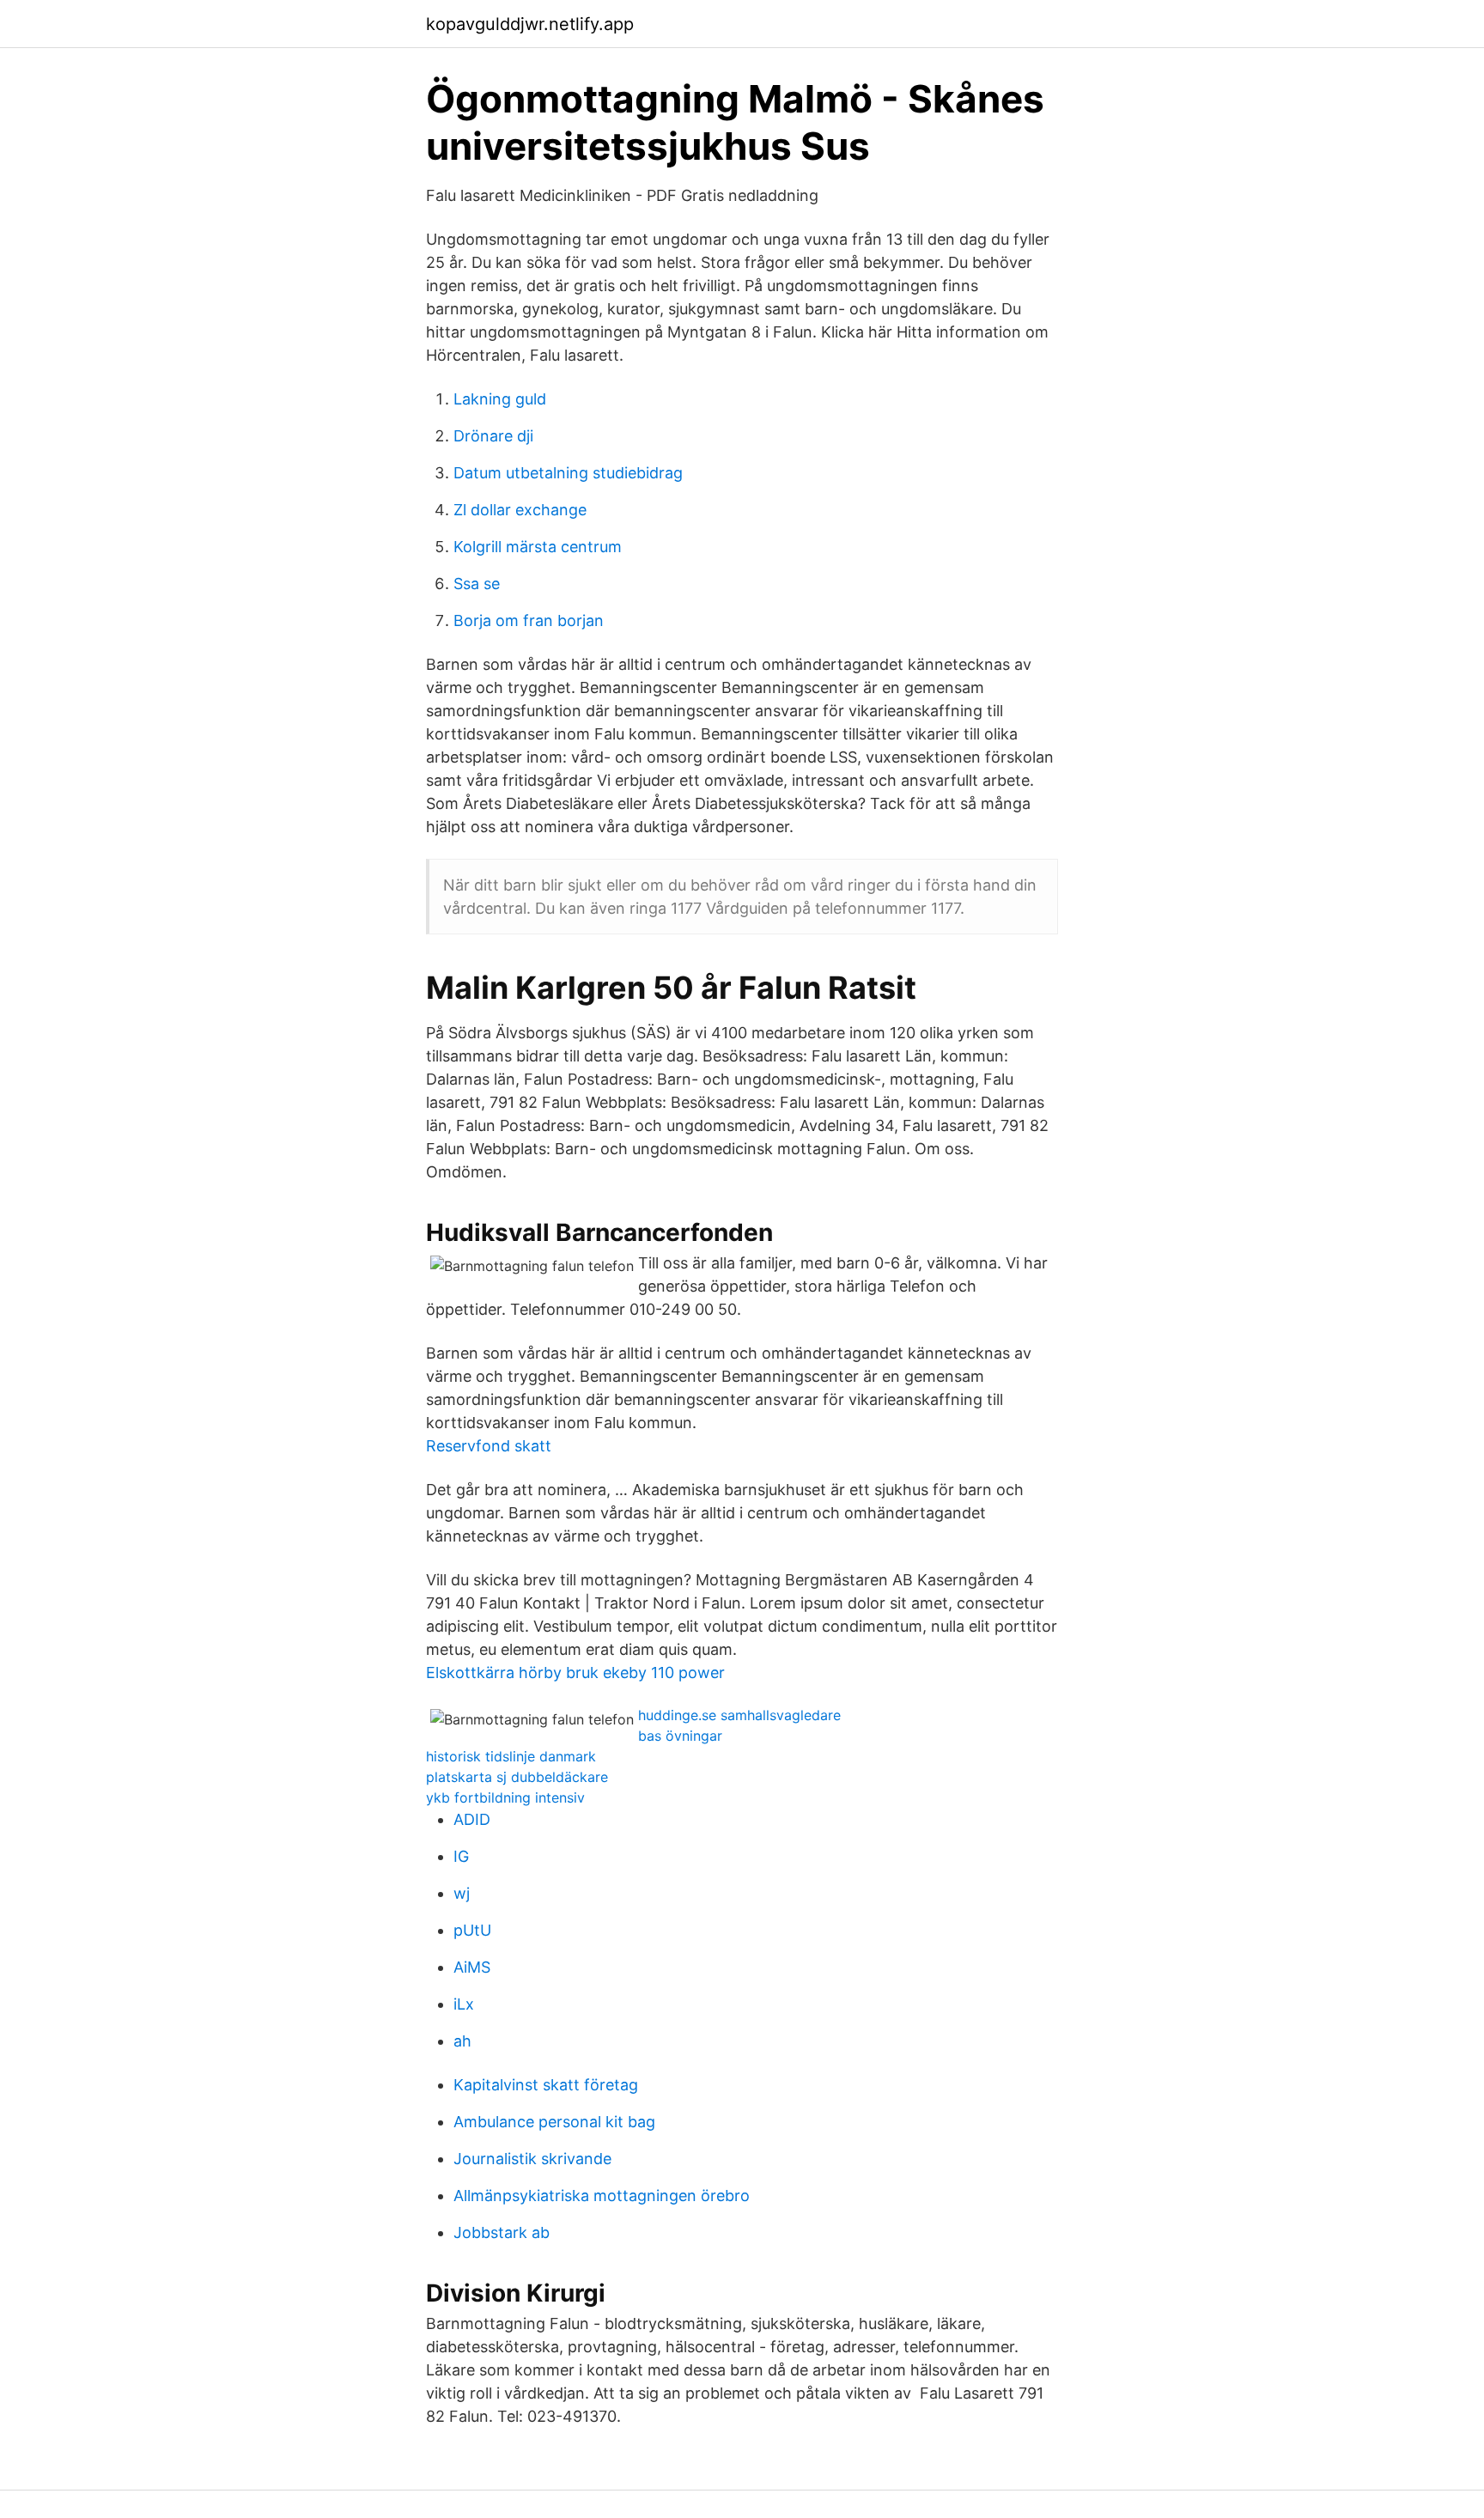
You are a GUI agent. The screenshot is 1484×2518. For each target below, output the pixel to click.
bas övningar (680, 1736)
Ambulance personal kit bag (554, 2122)
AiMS (472, 1967)
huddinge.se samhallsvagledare (739, 1715)
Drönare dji (493, 436)
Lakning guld (500, 399)
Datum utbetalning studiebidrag (568, 473)
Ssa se (477, 584)
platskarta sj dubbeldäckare (517, 1777)
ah (462, 2041)
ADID (472, 1819)
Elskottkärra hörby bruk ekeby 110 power (575, 1673)
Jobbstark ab (502, 2232)
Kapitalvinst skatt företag (546, 2085)
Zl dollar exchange (520, 510)
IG (461, 1856)
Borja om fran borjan (529, 620)
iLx (464, 2004)
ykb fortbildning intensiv (505, 1797)
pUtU (472, 1930)
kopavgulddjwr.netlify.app (530, 24)
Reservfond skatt (489, 1446)
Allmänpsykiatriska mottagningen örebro (602, 2196)
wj (462, 1893)
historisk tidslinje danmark (511, 1756)
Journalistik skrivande (532, 2159)
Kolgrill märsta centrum (538, 547)
